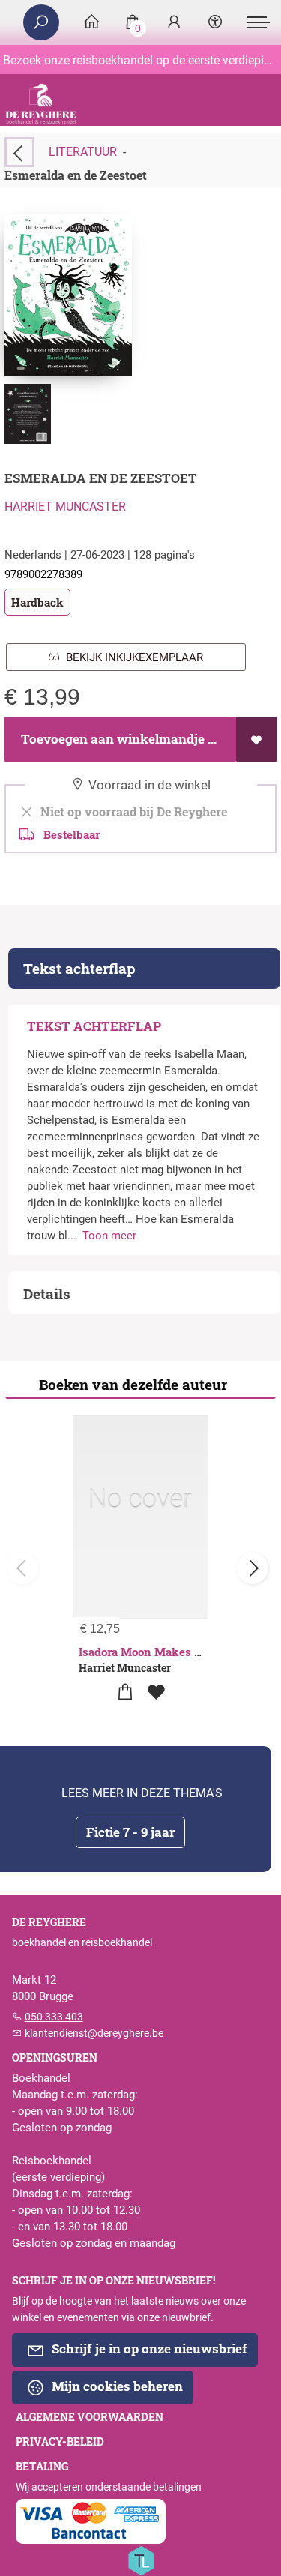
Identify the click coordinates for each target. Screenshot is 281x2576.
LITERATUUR (83, 152)
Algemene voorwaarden (90, 2417)
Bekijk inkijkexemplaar (132, 657)
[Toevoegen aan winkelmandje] (126, 1692)
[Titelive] (141, 2560)
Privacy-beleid (60, 2442)
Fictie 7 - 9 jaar (130, 1832)
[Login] (174, 23)
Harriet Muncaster (65, 506)
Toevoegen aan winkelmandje (111, 739)
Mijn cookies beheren (116, 2386)
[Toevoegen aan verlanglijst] (256, 739)
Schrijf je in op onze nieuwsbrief (148, 2348)
